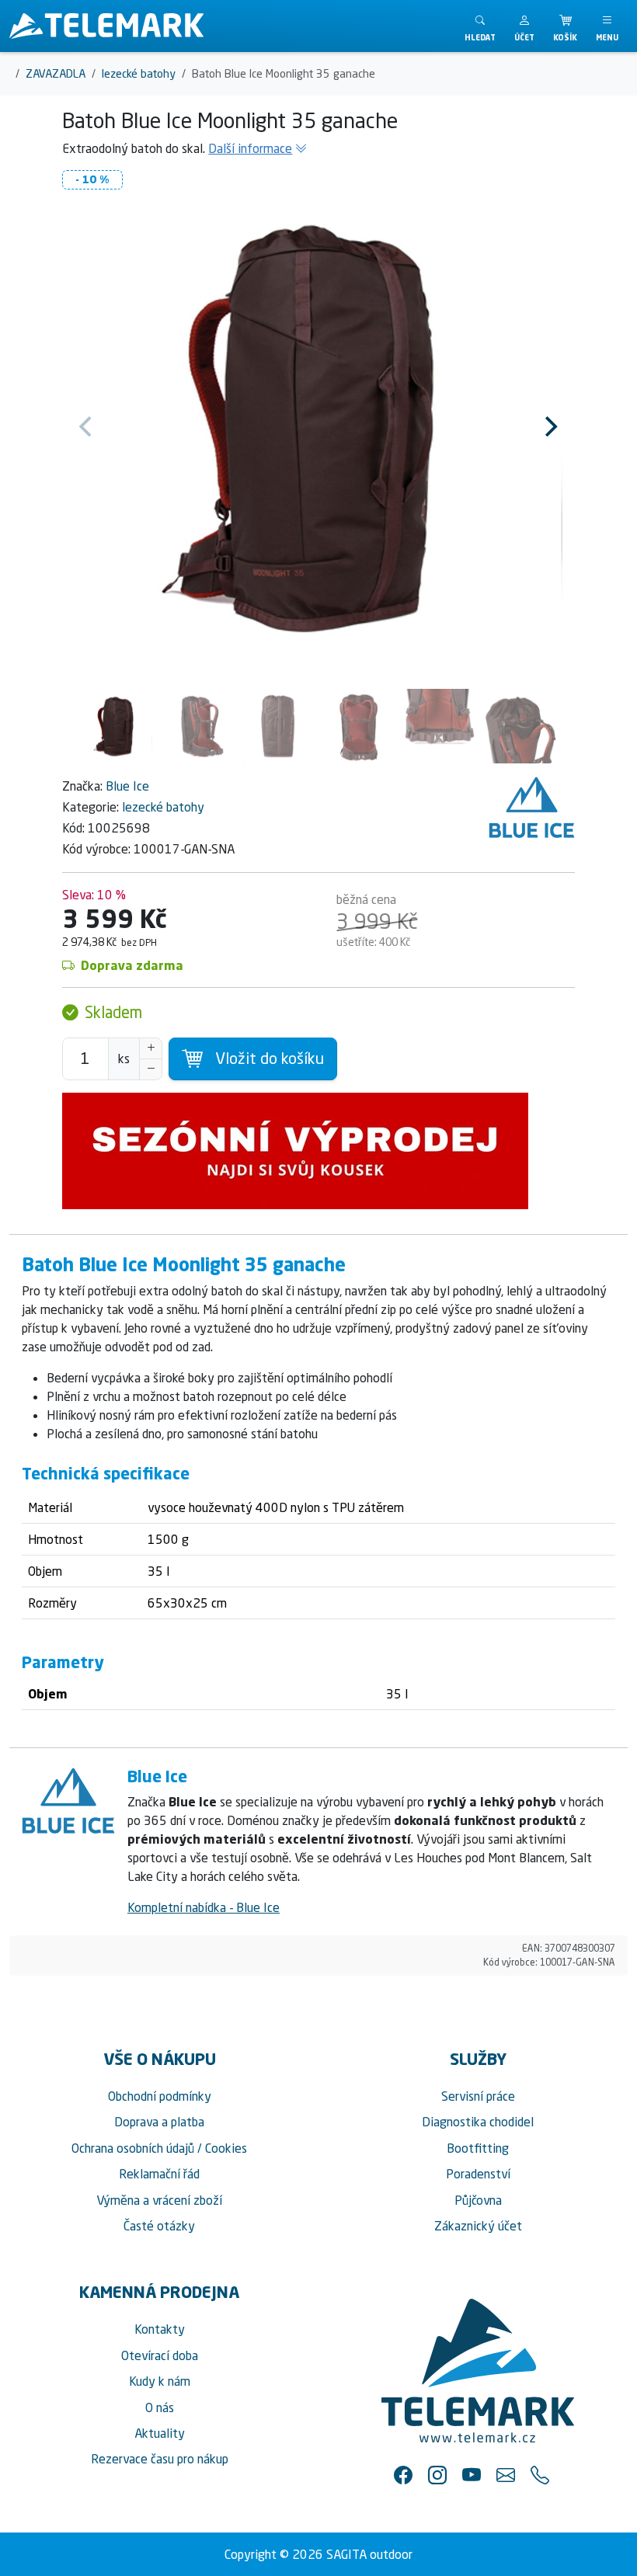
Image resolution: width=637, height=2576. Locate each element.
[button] (524, 26)
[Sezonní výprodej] (318, 1151)
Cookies (226, 2148)
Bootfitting (478, 2148)
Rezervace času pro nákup (160, 2459)
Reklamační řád (159, 2174)
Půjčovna (478, 2200)
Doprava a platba (159, 2122)
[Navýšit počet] (151, 1048)
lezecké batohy (163, 807)
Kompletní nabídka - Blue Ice (204, 1907)
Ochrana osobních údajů (133, 2148)
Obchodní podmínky (160, 2096)
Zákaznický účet (478, 2226)
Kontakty (160, 2329)
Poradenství (478, 2174)
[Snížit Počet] (151, 1069)
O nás (160, 2407)
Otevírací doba (160, 2355)
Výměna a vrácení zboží (159, 2200)
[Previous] (87, 426)
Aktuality (160, 2433)
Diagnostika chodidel (478, 2122)
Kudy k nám (160, 2381)
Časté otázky (159, 2226)
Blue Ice (127, 786)
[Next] (550, 426)
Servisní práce (478, 2096)
